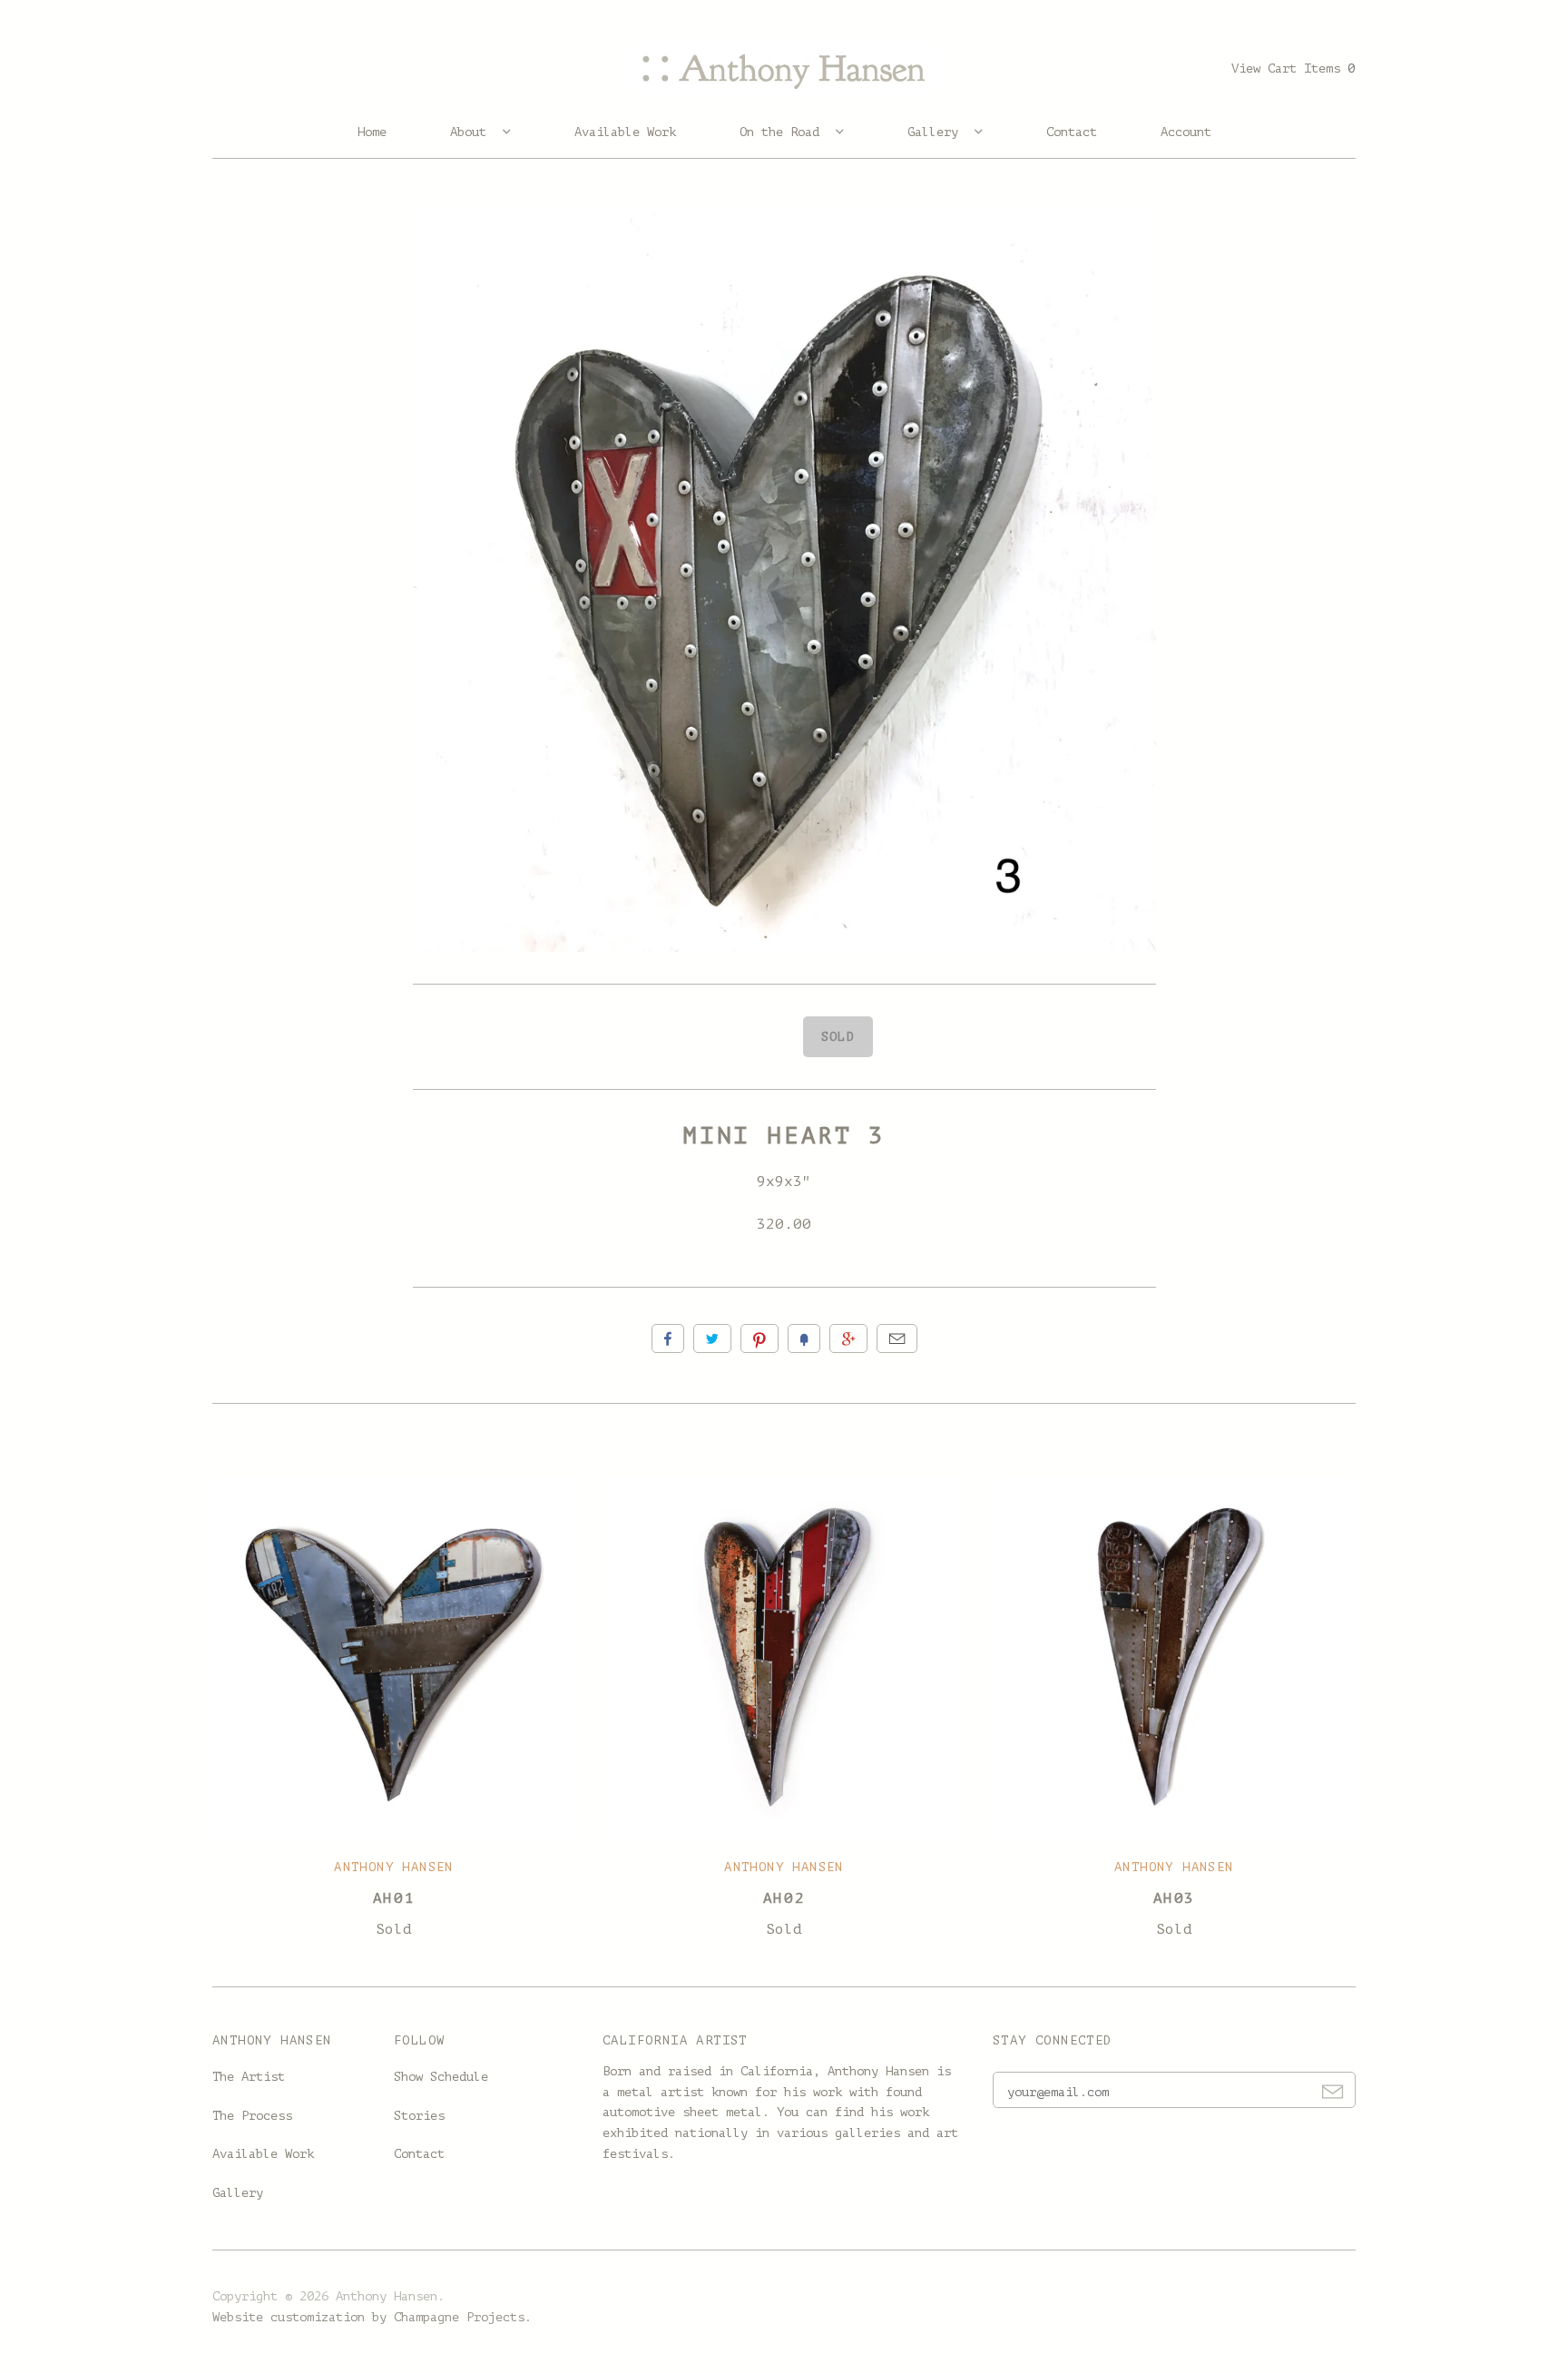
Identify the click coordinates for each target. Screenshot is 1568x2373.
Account (1186, 132)
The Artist (249, 2077)
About (472, 132)
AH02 (784, 1898)
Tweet (712, 1338)
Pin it (759, 1338)
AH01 (394, 1898)
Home (372, 132)
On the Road (783, 132)
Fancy (804, 1338)
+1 (848, 1338)
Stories (419, 2116)
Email (897, 1338)
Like (668, 1338)
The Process (252, 2116)
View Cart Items (1294, 69)
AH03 (1174, 1898)
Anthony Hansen (394, 1867)
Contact (1072, 132)
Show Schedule (441, 2077)
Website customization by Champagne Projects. (372, 2317)
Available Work (625, 132)
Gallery (936, 132)
